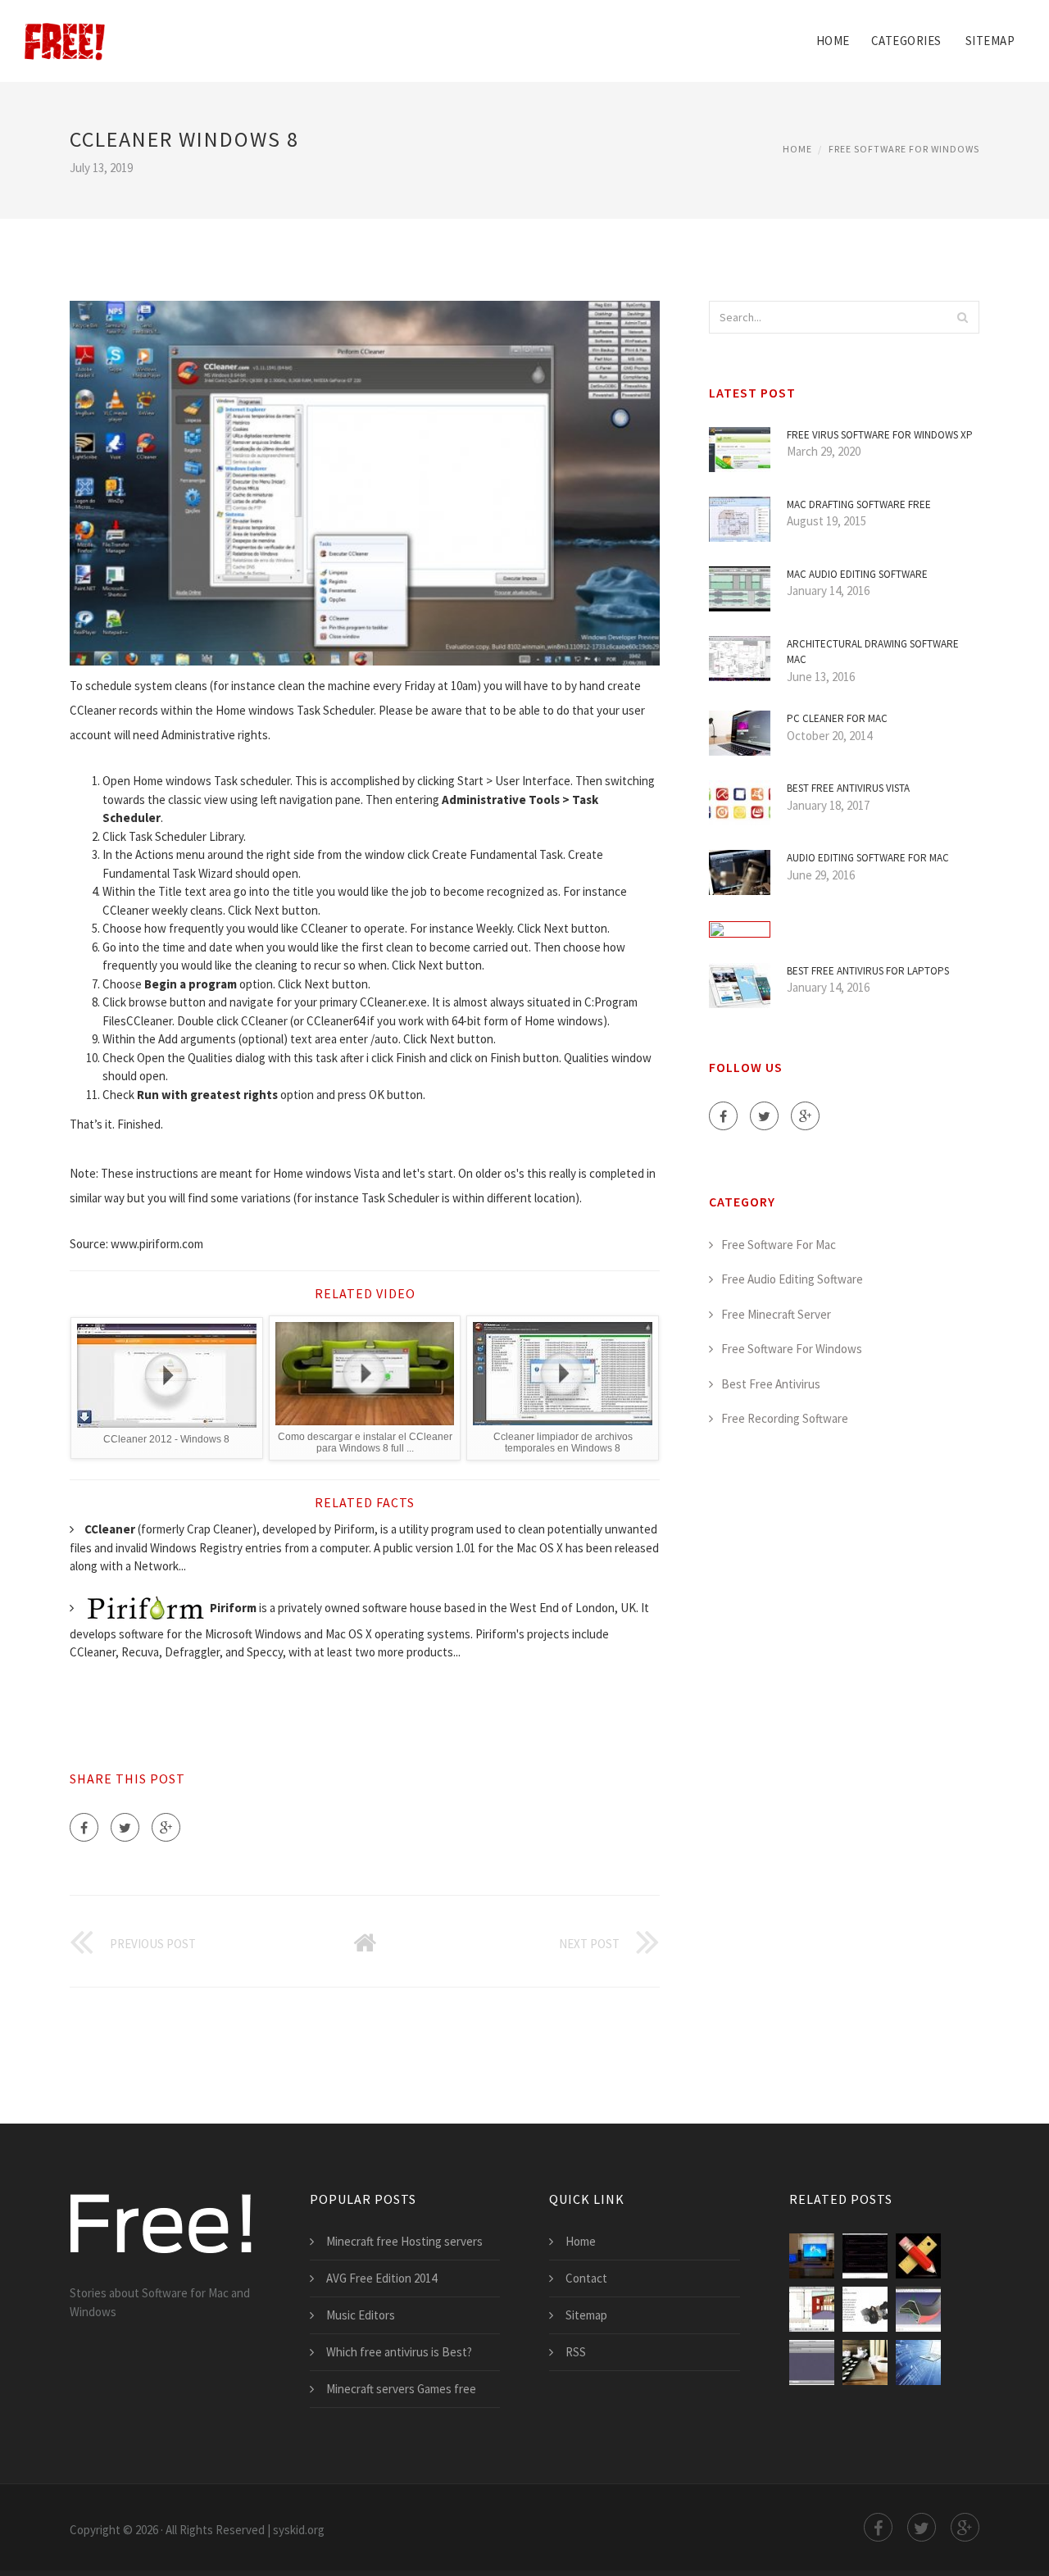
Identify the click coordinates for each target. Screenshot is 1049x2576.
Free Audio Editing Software (792, 1279)
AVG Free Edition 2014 (381, 2278)
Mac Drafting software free (859, 504)
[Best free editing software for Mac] (865, 2362)
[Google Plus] (166, 1827)
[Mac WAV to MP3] (812, 2362)
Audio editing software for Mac (868, 858)
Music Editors (361, 2315)
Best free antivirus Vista (848, 788)
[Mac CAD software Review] (865, 2309)
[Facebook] (84, 1827)
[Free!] (65, 30)
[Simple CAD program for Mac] (918, 2256)
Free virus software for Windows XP (880, 435)
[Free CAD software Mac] (918, 2309)
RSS (576, 2352)
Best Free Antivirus (771, 1384)
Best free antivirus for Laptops (868, 971)
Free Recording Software (785, 1418)
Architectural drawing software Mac (873, 652)
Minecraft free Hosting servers (404, 2241)
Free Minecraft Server (776, 1314)
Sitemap (990, 41)
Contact (586, 2278)
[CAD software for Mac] (812, 2309)
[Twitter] (125, 1827)
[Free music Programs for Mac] (918, 2362)
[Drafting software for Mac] (865, 2256)
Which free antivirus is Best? (399, 2352)
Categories (906, 41)
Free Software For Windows (904, 149)
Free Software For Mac (779, 1245)
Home (833, 41)
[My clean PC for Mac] (812, 2256)
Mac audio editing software (857, 574)
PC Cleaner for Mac (837, 718)
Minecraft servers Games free (401, 2389)
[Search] (962, 317)
